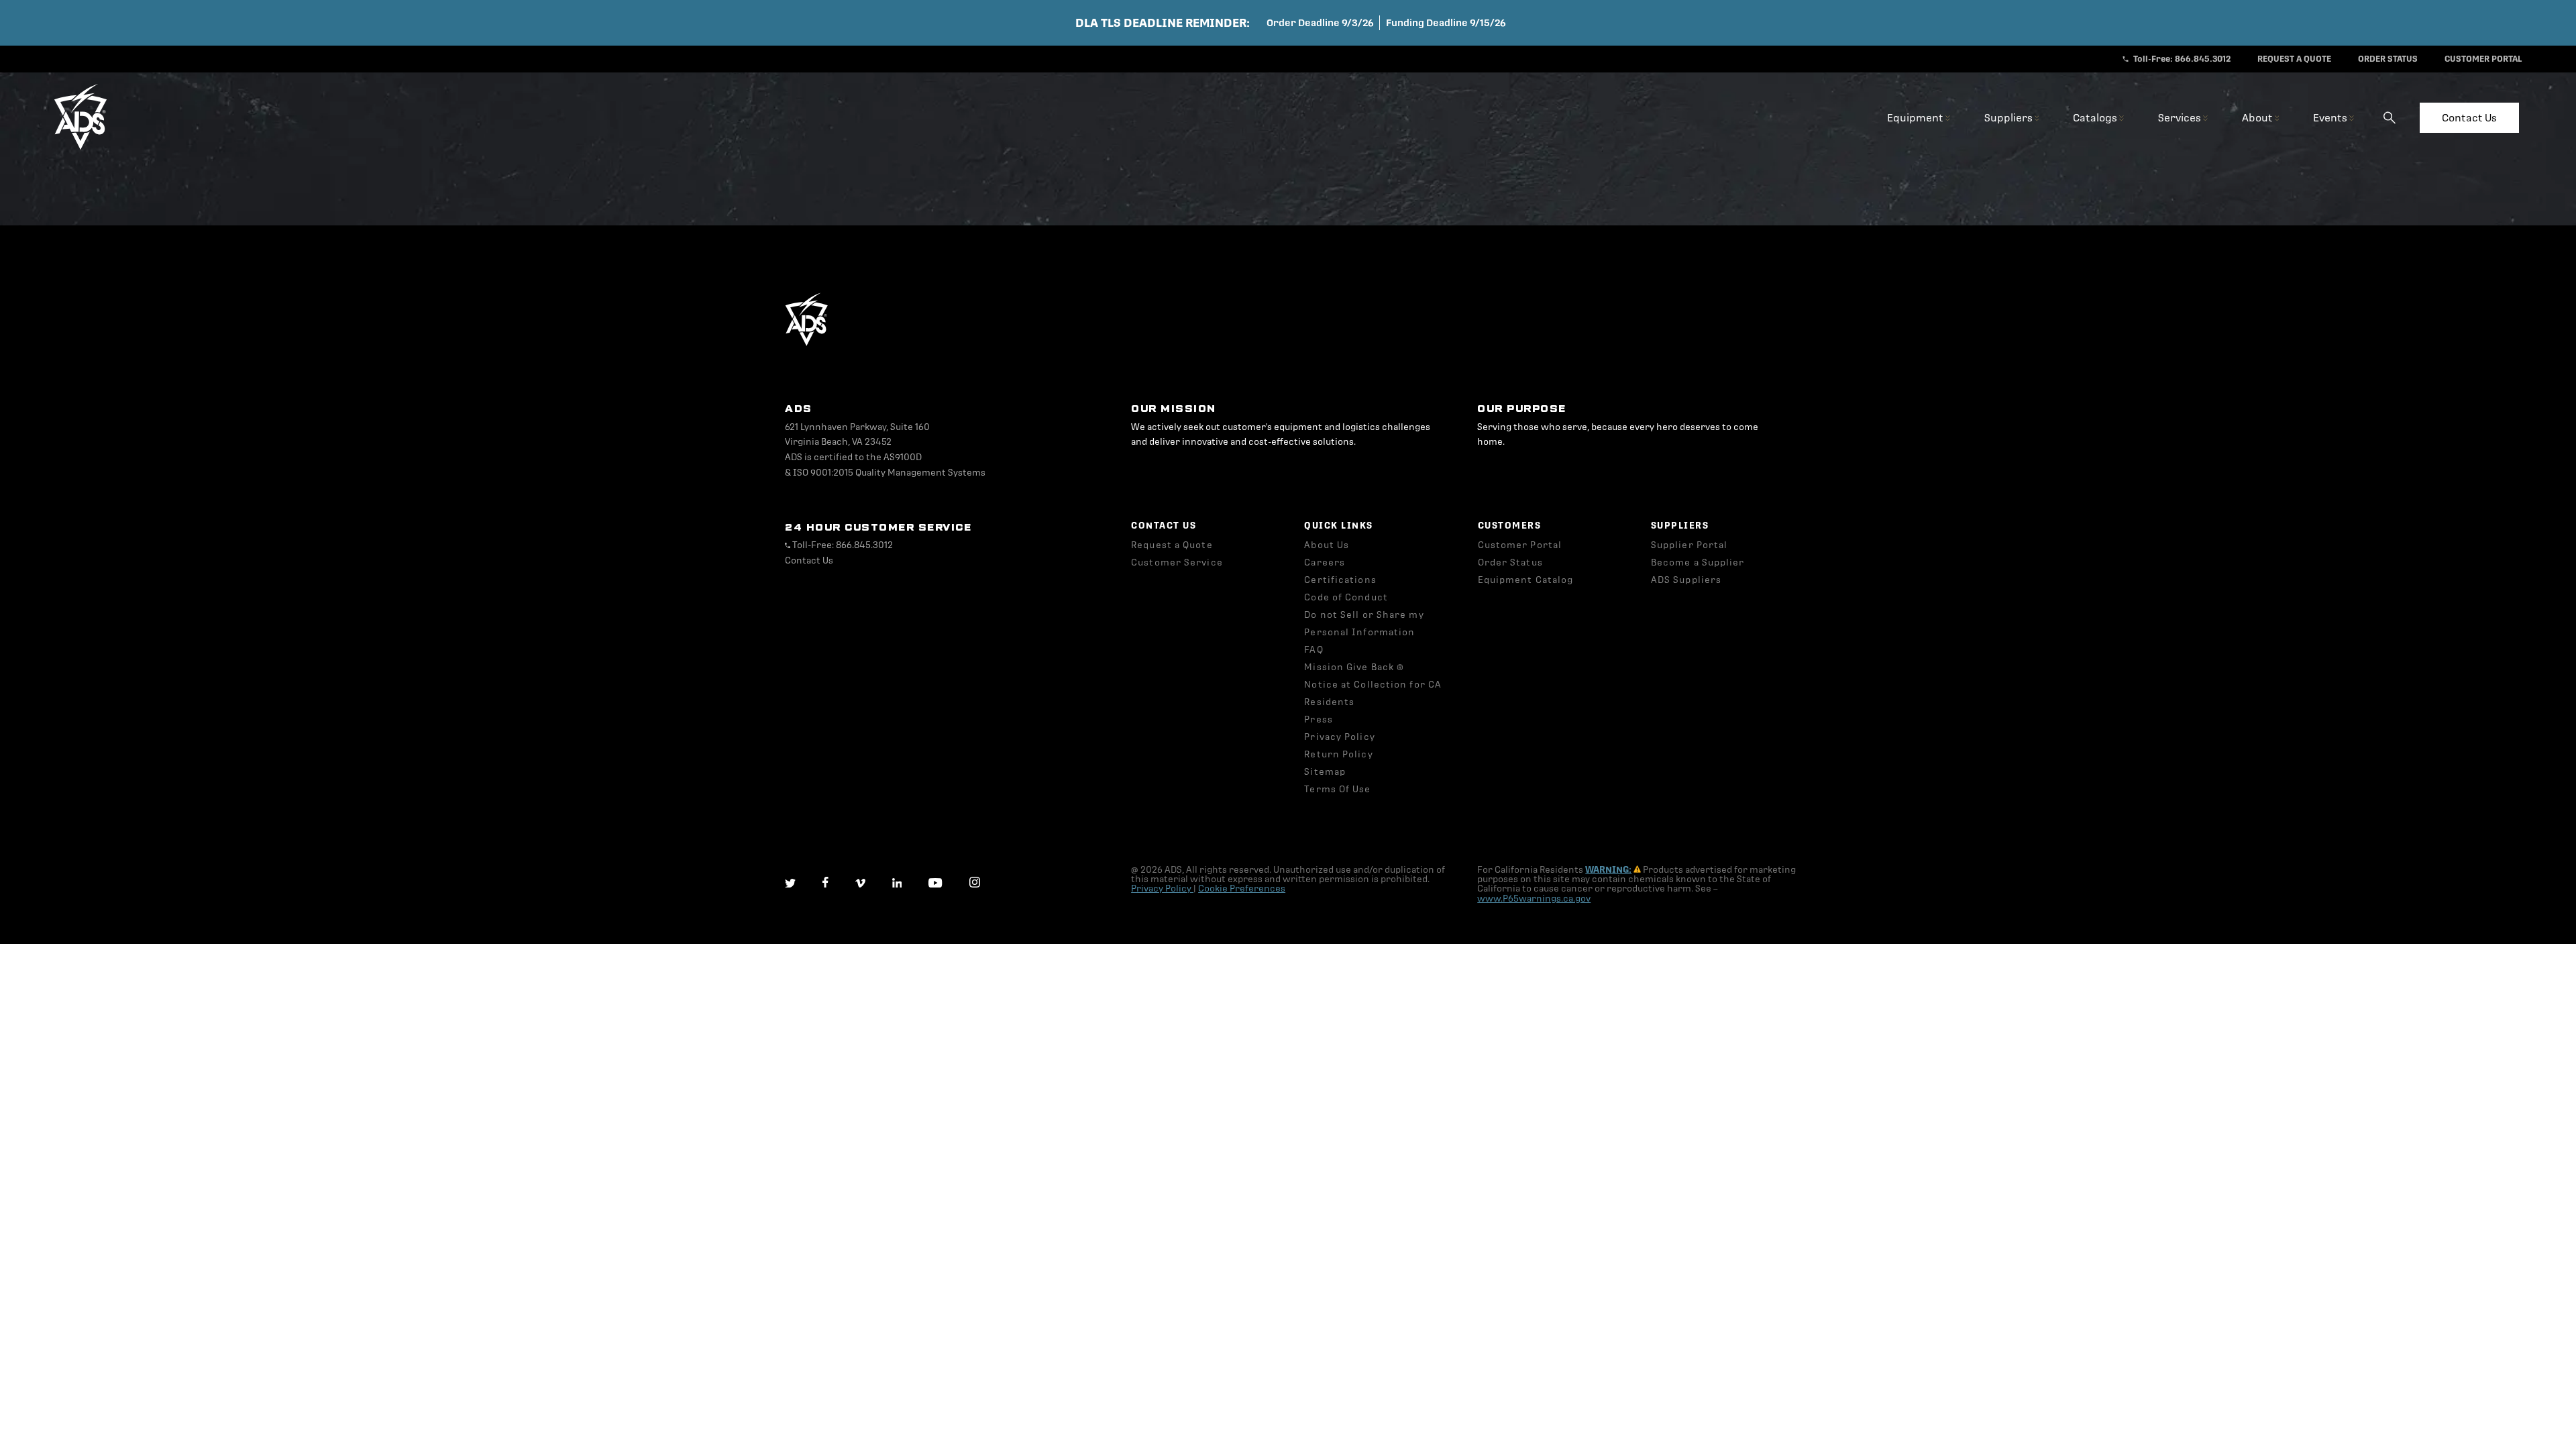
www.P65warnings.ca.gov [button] (1534, 899)
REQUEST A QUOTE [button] (2294, 59)
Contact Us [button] (809, 560)
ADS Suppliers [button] (1686, 580)
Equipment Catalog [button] (1526, 580)
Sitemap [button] (1325, 772)
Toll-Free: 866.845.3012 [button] (2181, 59)
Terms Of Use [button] (1337, 789)
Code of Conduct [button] (1346, 597)
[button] (80, 147)
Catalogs (2096, 118)
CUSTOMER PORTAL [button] (2483, 59)
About (2258, 118)
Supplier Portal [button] (1689, 545)
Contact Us (2469, 118)
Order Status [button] (1510, 562)
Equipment (1916, 118)
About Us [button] (1327, 545)
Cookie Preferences (1242, 889)
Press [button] (1319, 719)
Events (2331, 118)
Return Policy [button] (1338, 754)
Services (2181, 118)
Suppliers (2009, 118)
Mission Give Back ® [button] (1354, 667)
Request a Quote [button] (1172, 545)
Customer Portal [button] (1520, 545)
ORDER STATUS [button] (2388, 59)
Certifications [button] (1340, 580)
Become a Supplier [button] (1698, 562)
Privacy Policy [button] (1339, 737)
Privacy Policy (1162, 889)
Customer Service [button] (1177, 562)
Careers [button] (1325, 562)
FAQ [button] (1313, 650)
